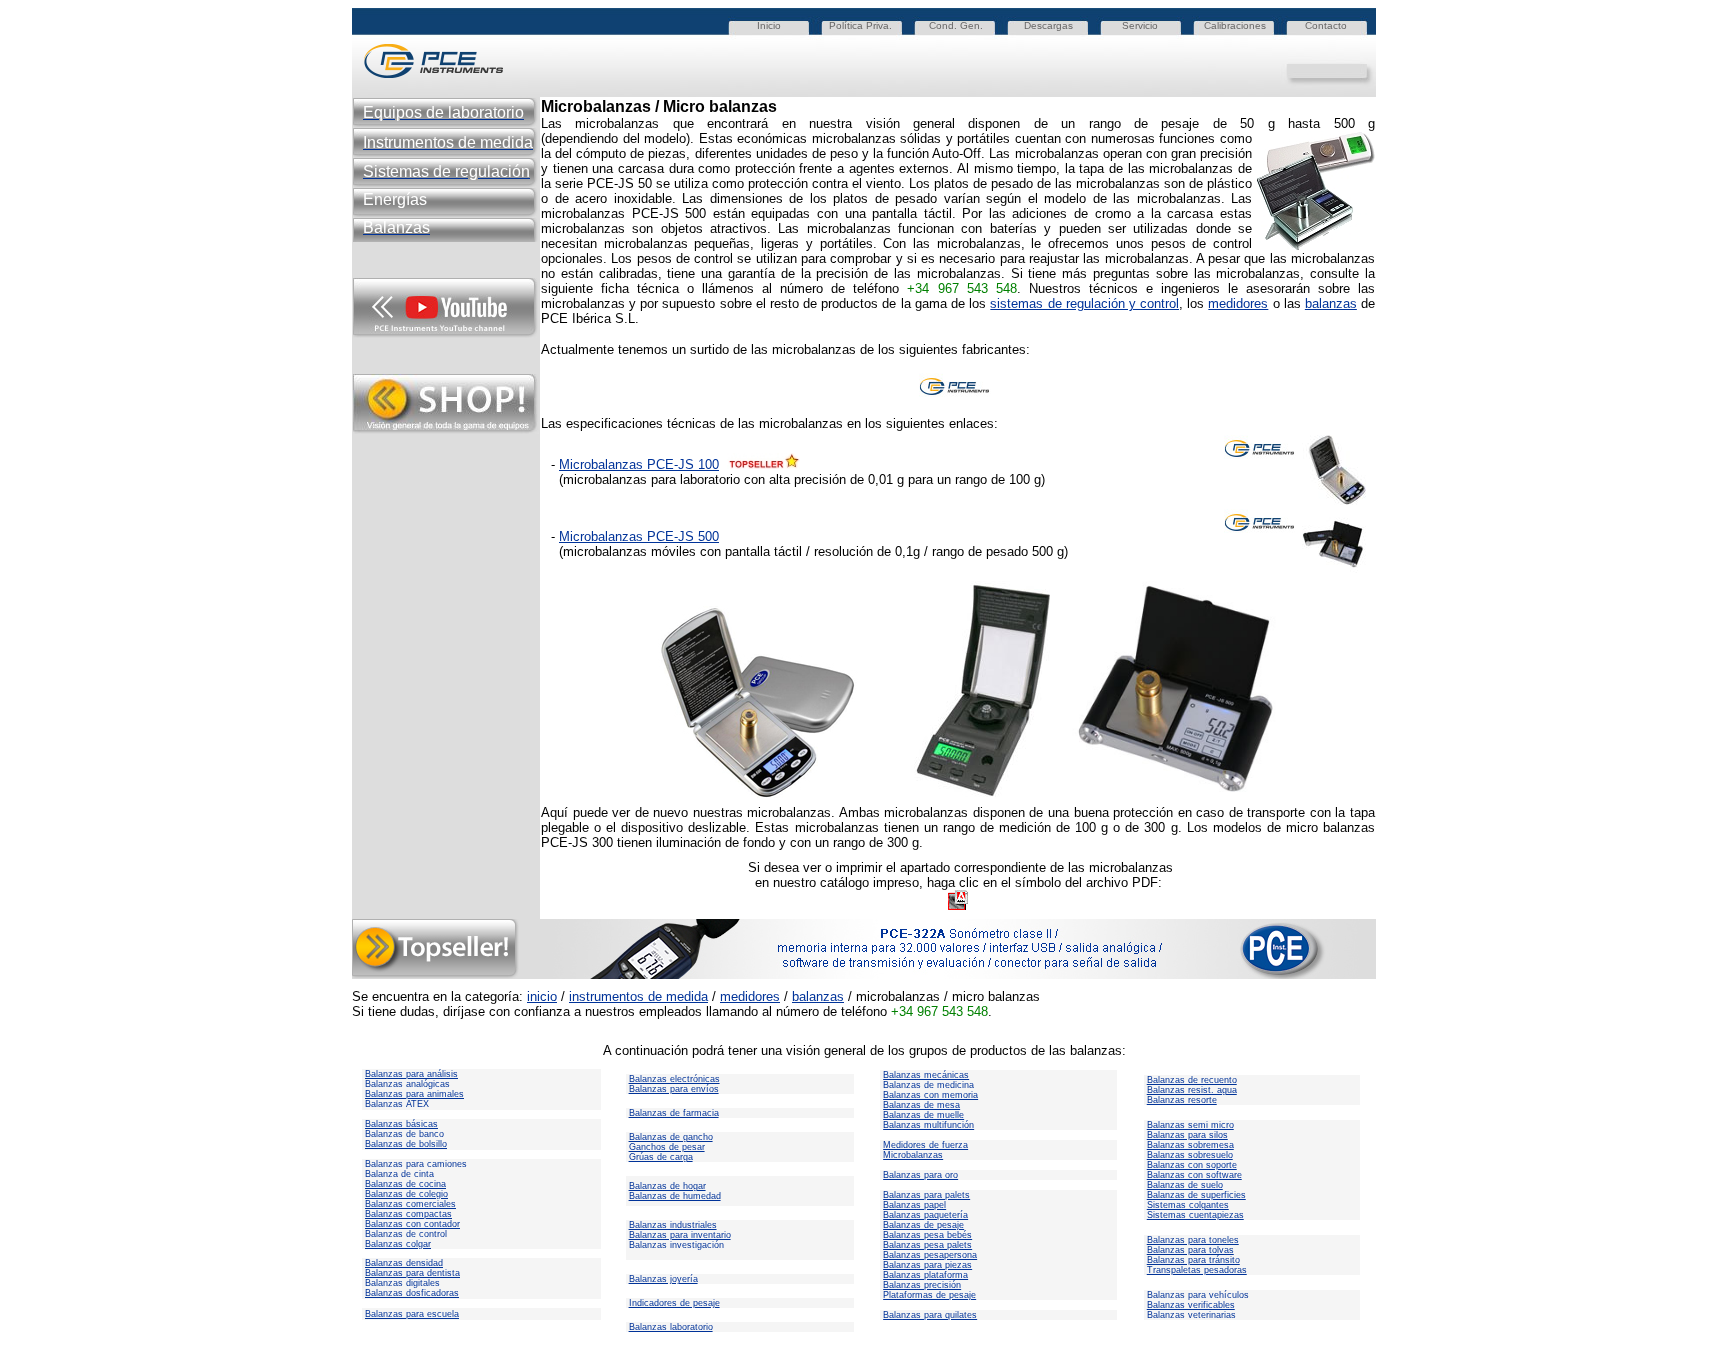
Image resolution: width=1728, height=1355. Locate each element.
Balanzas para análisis (411, 1074)
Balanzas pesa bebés (927, 1235)
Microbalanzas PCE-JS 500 (639, 536)
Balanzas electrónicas (674, 1079)
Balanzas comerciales (410, 1204)
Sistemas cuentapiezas (1195, 1215)
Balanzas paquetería (925, 1215)
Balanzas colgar (398, 1244)
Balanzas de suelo (1185, 1185)
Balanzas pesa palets (927, 1245)
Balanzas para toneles (1193, 1240)
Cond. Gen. (956, 25)
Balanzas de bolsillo (406, 1144)
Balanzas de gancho (671, 1137)
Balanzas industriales (673, 1225)
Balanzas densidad (404, 1263)
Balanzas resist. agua (1192, 1090)
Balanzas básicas (401, 1124)
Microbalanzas (913, 1155)
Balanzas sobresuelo (1190, 1155)
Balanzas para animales (414, 1094)
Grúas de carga (661, 1157)
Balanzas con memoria (930, 1095)
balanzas (1331, 303)
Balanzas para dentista (412, 1273)
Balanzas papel (914, 1205)
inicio (542, 996)
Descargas (1048, 25)
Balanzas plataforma (925, 1275)
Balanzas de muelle (923, 1115)
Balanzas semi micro (1190, 1125)
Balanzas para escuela (412, 1314)
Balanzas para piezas (927, 1265)
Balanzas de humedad (675, 1196)
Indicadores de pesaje (674, 1303)
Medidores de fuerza (925, 1145)
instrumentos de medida (638, 996)
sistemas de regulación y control (1084, 303)
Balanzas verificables (1191, 1305)
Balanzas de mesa (921, 1105)
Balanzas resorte (1182, 1100)
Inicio (769, 25)
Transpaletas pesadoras (1197, 1270)
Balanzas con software (1194, 1175)
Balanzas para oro (920, 1175)
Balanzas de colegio (406, 1194)
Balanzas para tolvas (1190, 1250)
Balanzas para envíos (674, 1089)
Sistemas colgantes (1188, 1205)
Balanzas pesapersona (930, 1255)
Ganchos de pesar (667, 1147)
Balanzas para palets (926, 1195)
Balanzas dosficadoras (412, 1293)
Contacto (1326, 25)
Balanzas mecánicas (926, 1075)
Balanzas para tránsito (1193, 1260)
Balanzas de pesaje (923, 1225)
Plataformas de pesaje (929, 1295)
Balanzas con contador (412, 1224)
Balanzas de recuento (1192, 1080)
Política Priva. (860, 25)
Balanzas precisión (922, 1285)
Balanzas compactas (408, 1214)
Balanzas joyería (663, 1279)
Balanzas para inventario (680, 1235)
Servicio (1140, 25)
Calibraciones (1235, 25)
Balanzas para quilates (930, 1315)
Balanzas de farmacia (674, 1113)
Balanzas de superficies (1196, 1195)
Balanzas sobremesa (1190, 1145)
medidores (1238, 303)
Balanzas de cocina (405, 1184)
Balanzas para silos (1187, 1135)
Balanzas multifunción (928, 1125)
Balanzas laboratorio (671, 1327)
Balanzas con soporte (1192, 1165)
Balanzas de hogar (667, 1186)
